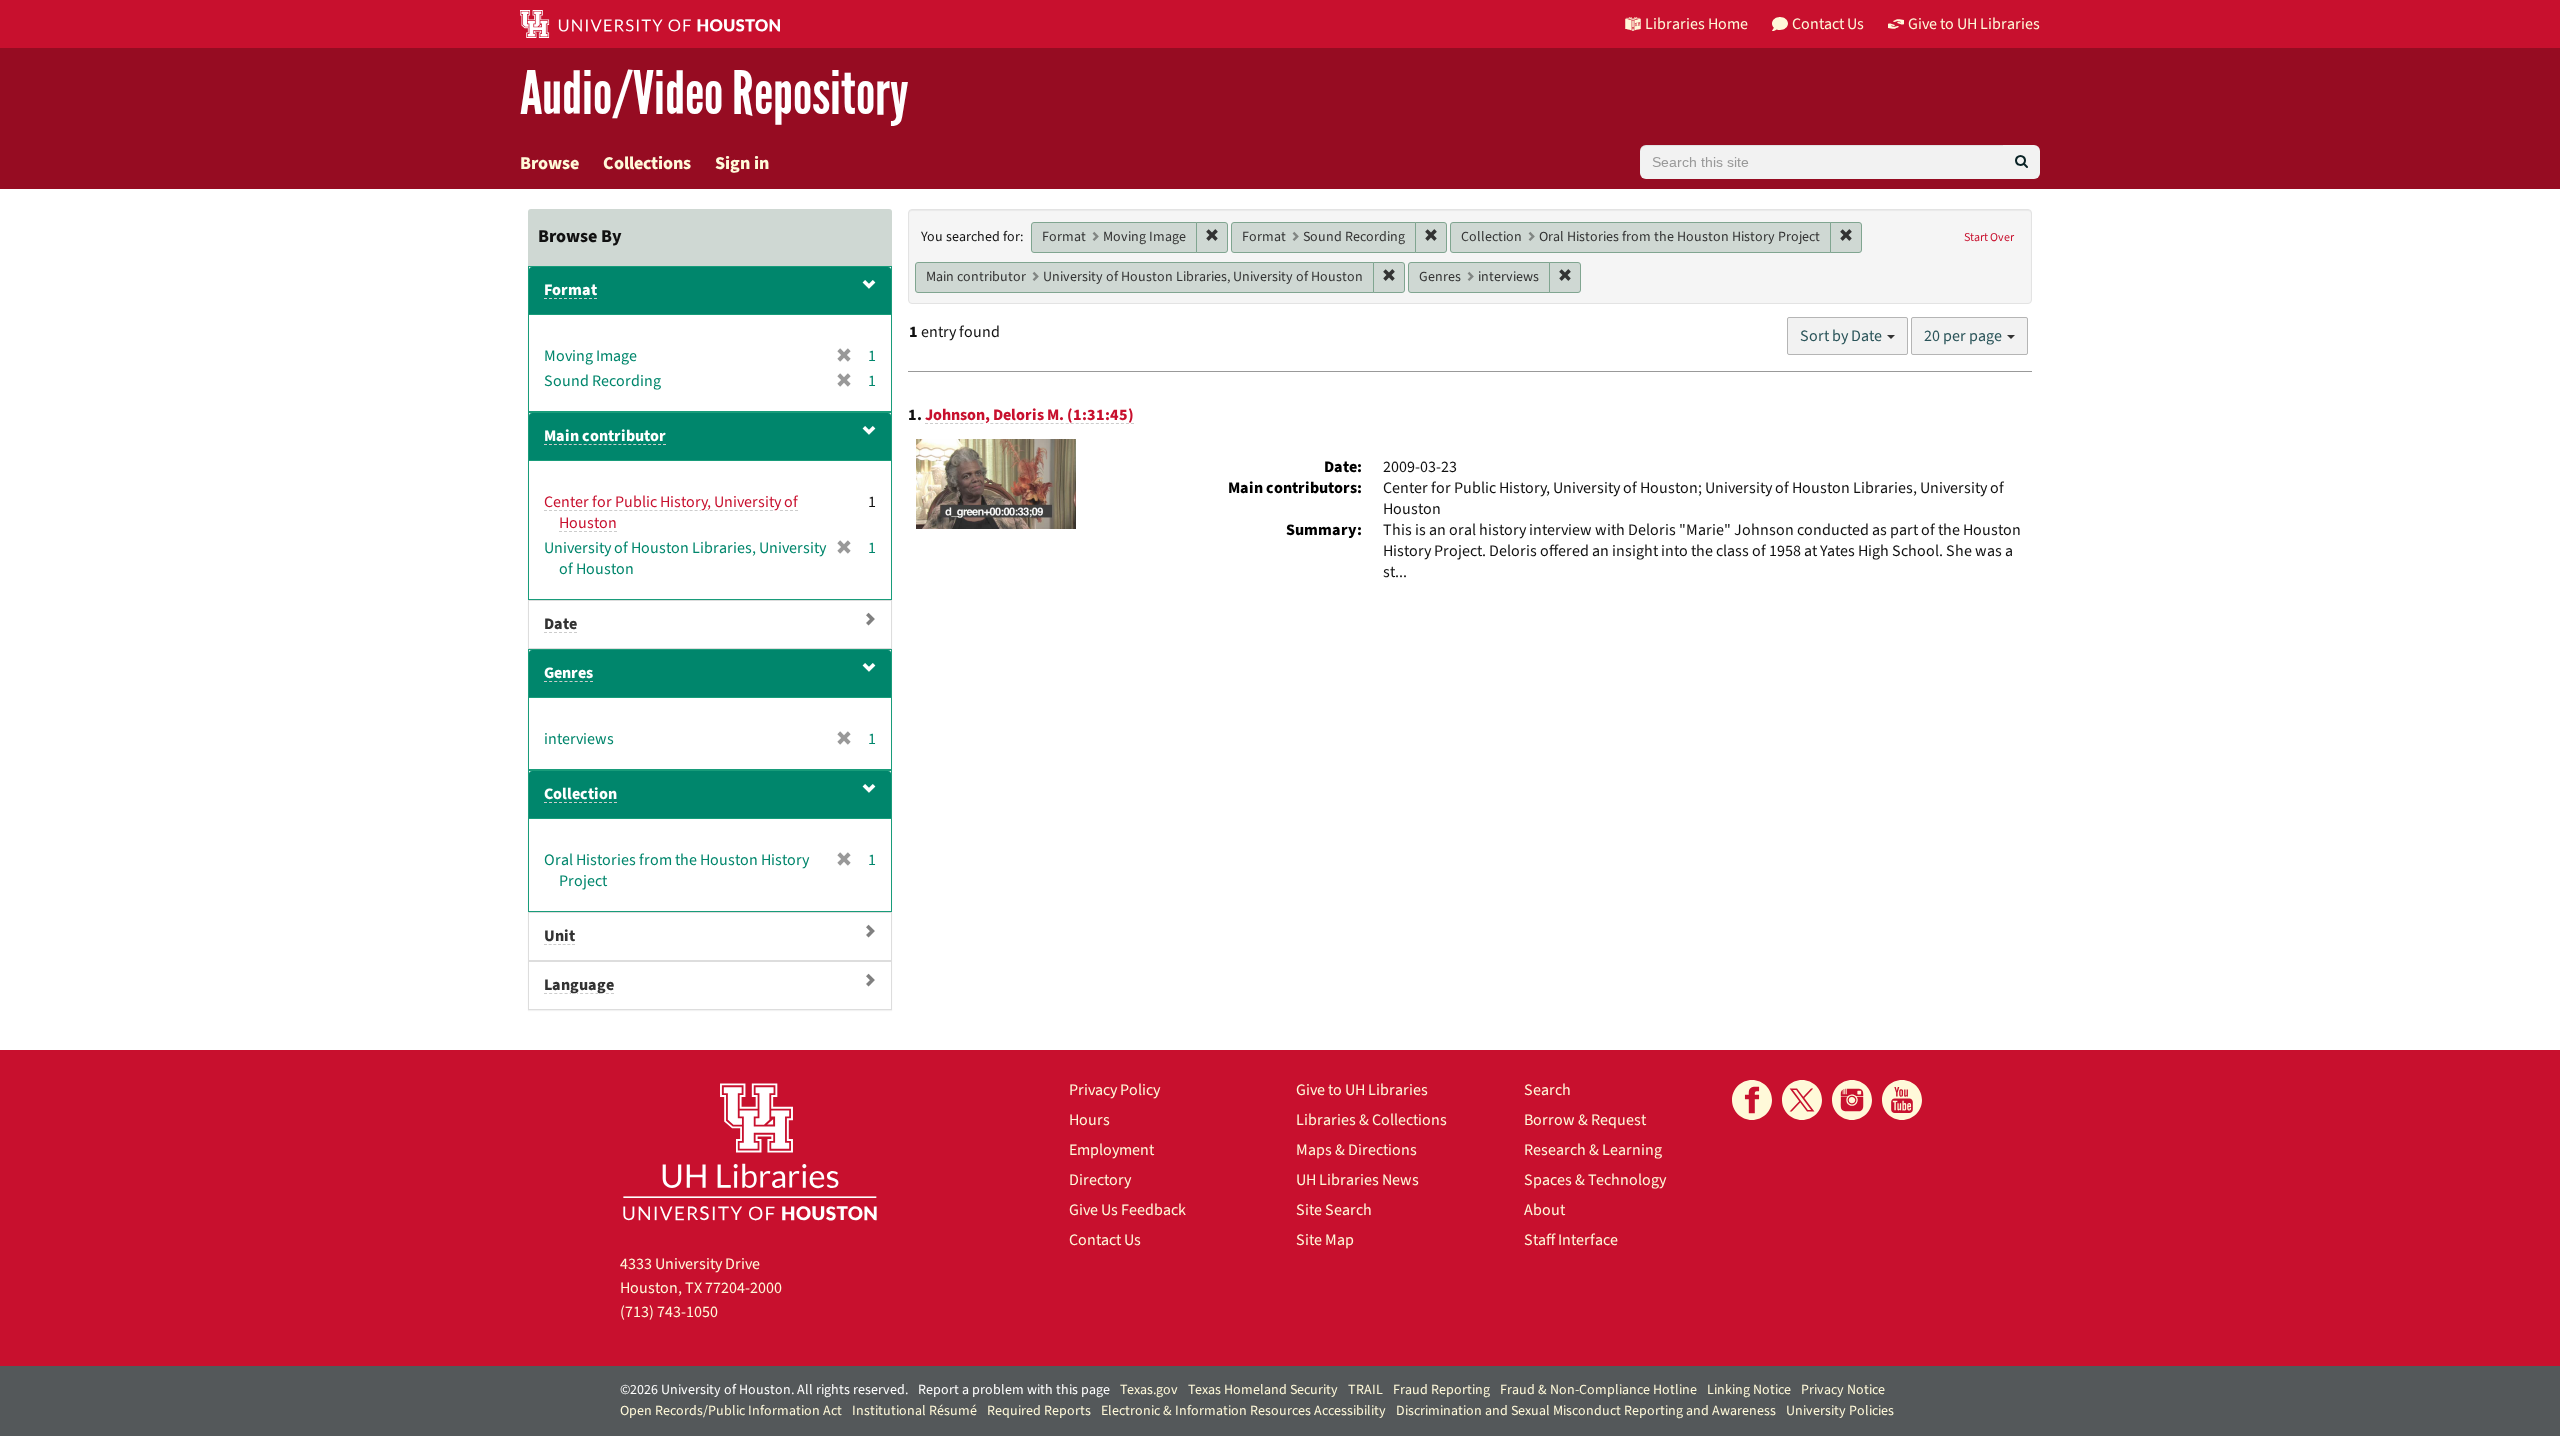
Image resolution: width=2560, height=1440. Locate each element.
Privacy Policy (1114, 1090)
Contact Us (1105, 1240)
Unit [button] (559, 936)
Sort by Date (1842, 336)
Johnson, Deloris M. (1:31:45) (1029, 415)
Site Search (1334, 1210)
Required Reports (1039, 1411)
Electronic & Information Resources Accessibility (1243, 1411)
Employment (1111, 1150)
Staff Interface (1571, 1240)
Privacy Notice (1843, 1390)
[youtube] (1902, 1100)
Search (1547, 1090)
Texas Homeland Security (1263, 1390)
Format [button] (570, 290)
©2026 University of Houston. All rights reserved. (764, 1390)
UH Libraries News (1357, 1180)
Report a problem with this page (1014, 1390)
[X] (1802, 1100)
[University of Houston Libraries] (750, 1151)
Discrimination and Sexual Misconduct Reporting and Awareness (1586, 1411)
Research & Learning (1593, 1150)
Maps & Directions (1356, 1150)
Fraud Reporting (1441, 1390)
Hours (1089, 1120)
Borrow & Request (1585, 1120)
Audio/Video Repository (714, 94)
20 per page (1964, 336)
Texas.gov (1149, 1390)
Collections (647, 163)
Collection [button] (580, 794)
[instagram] (1852, 1100)
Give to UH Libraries (1362, 1090)
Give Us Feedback (1127, 1210)
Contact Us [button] (1828, 24)
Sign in (742, 163)
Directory (1100, 1180)
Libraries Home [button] (1696, 24)
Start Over (1989, 237)
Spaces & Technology (1595, 1180)
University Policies (1840, 1411)
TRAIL (1365, 1390)
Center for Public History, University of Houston (671, 512)
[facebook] (1752, 1100)
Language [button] (579, 985)
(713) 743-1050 (669, 1312)
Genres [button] (568, 673)
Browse (549, 163)
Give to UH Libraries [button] (1974, 24)
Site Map (1325, 1240)
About (1544, 1210)
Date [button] (560, 624)
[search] (2021, 162)
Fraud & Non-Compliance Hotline (1598, 1390)
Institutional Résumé (914, 1411)
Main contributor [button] (605, 436)
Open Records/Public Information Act (731, 1411)
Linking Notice (1749, 1390)
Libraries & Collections (1371, 1120)
